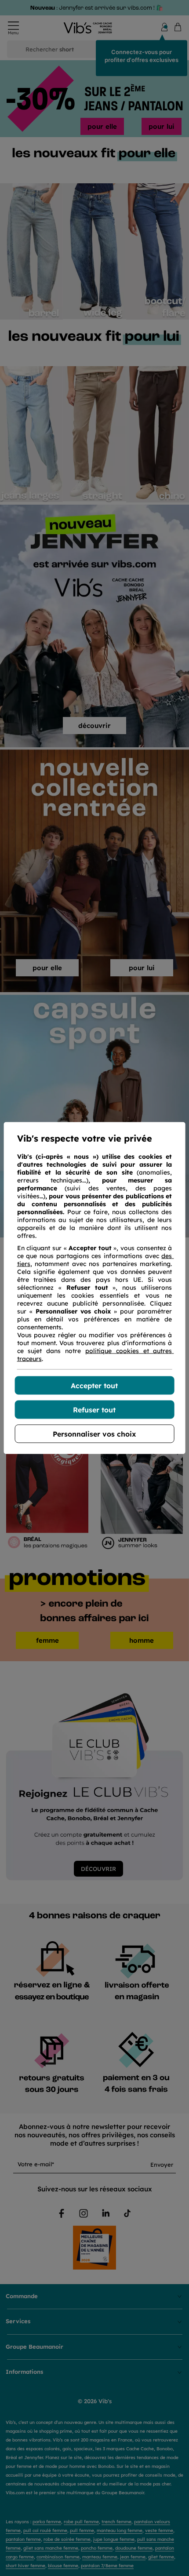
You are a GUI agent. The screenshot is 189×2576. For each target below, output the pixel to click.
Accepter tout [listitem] (94, 1386)
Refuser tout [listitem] (94, 1410)
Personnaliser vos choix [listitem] (94, 1434)
